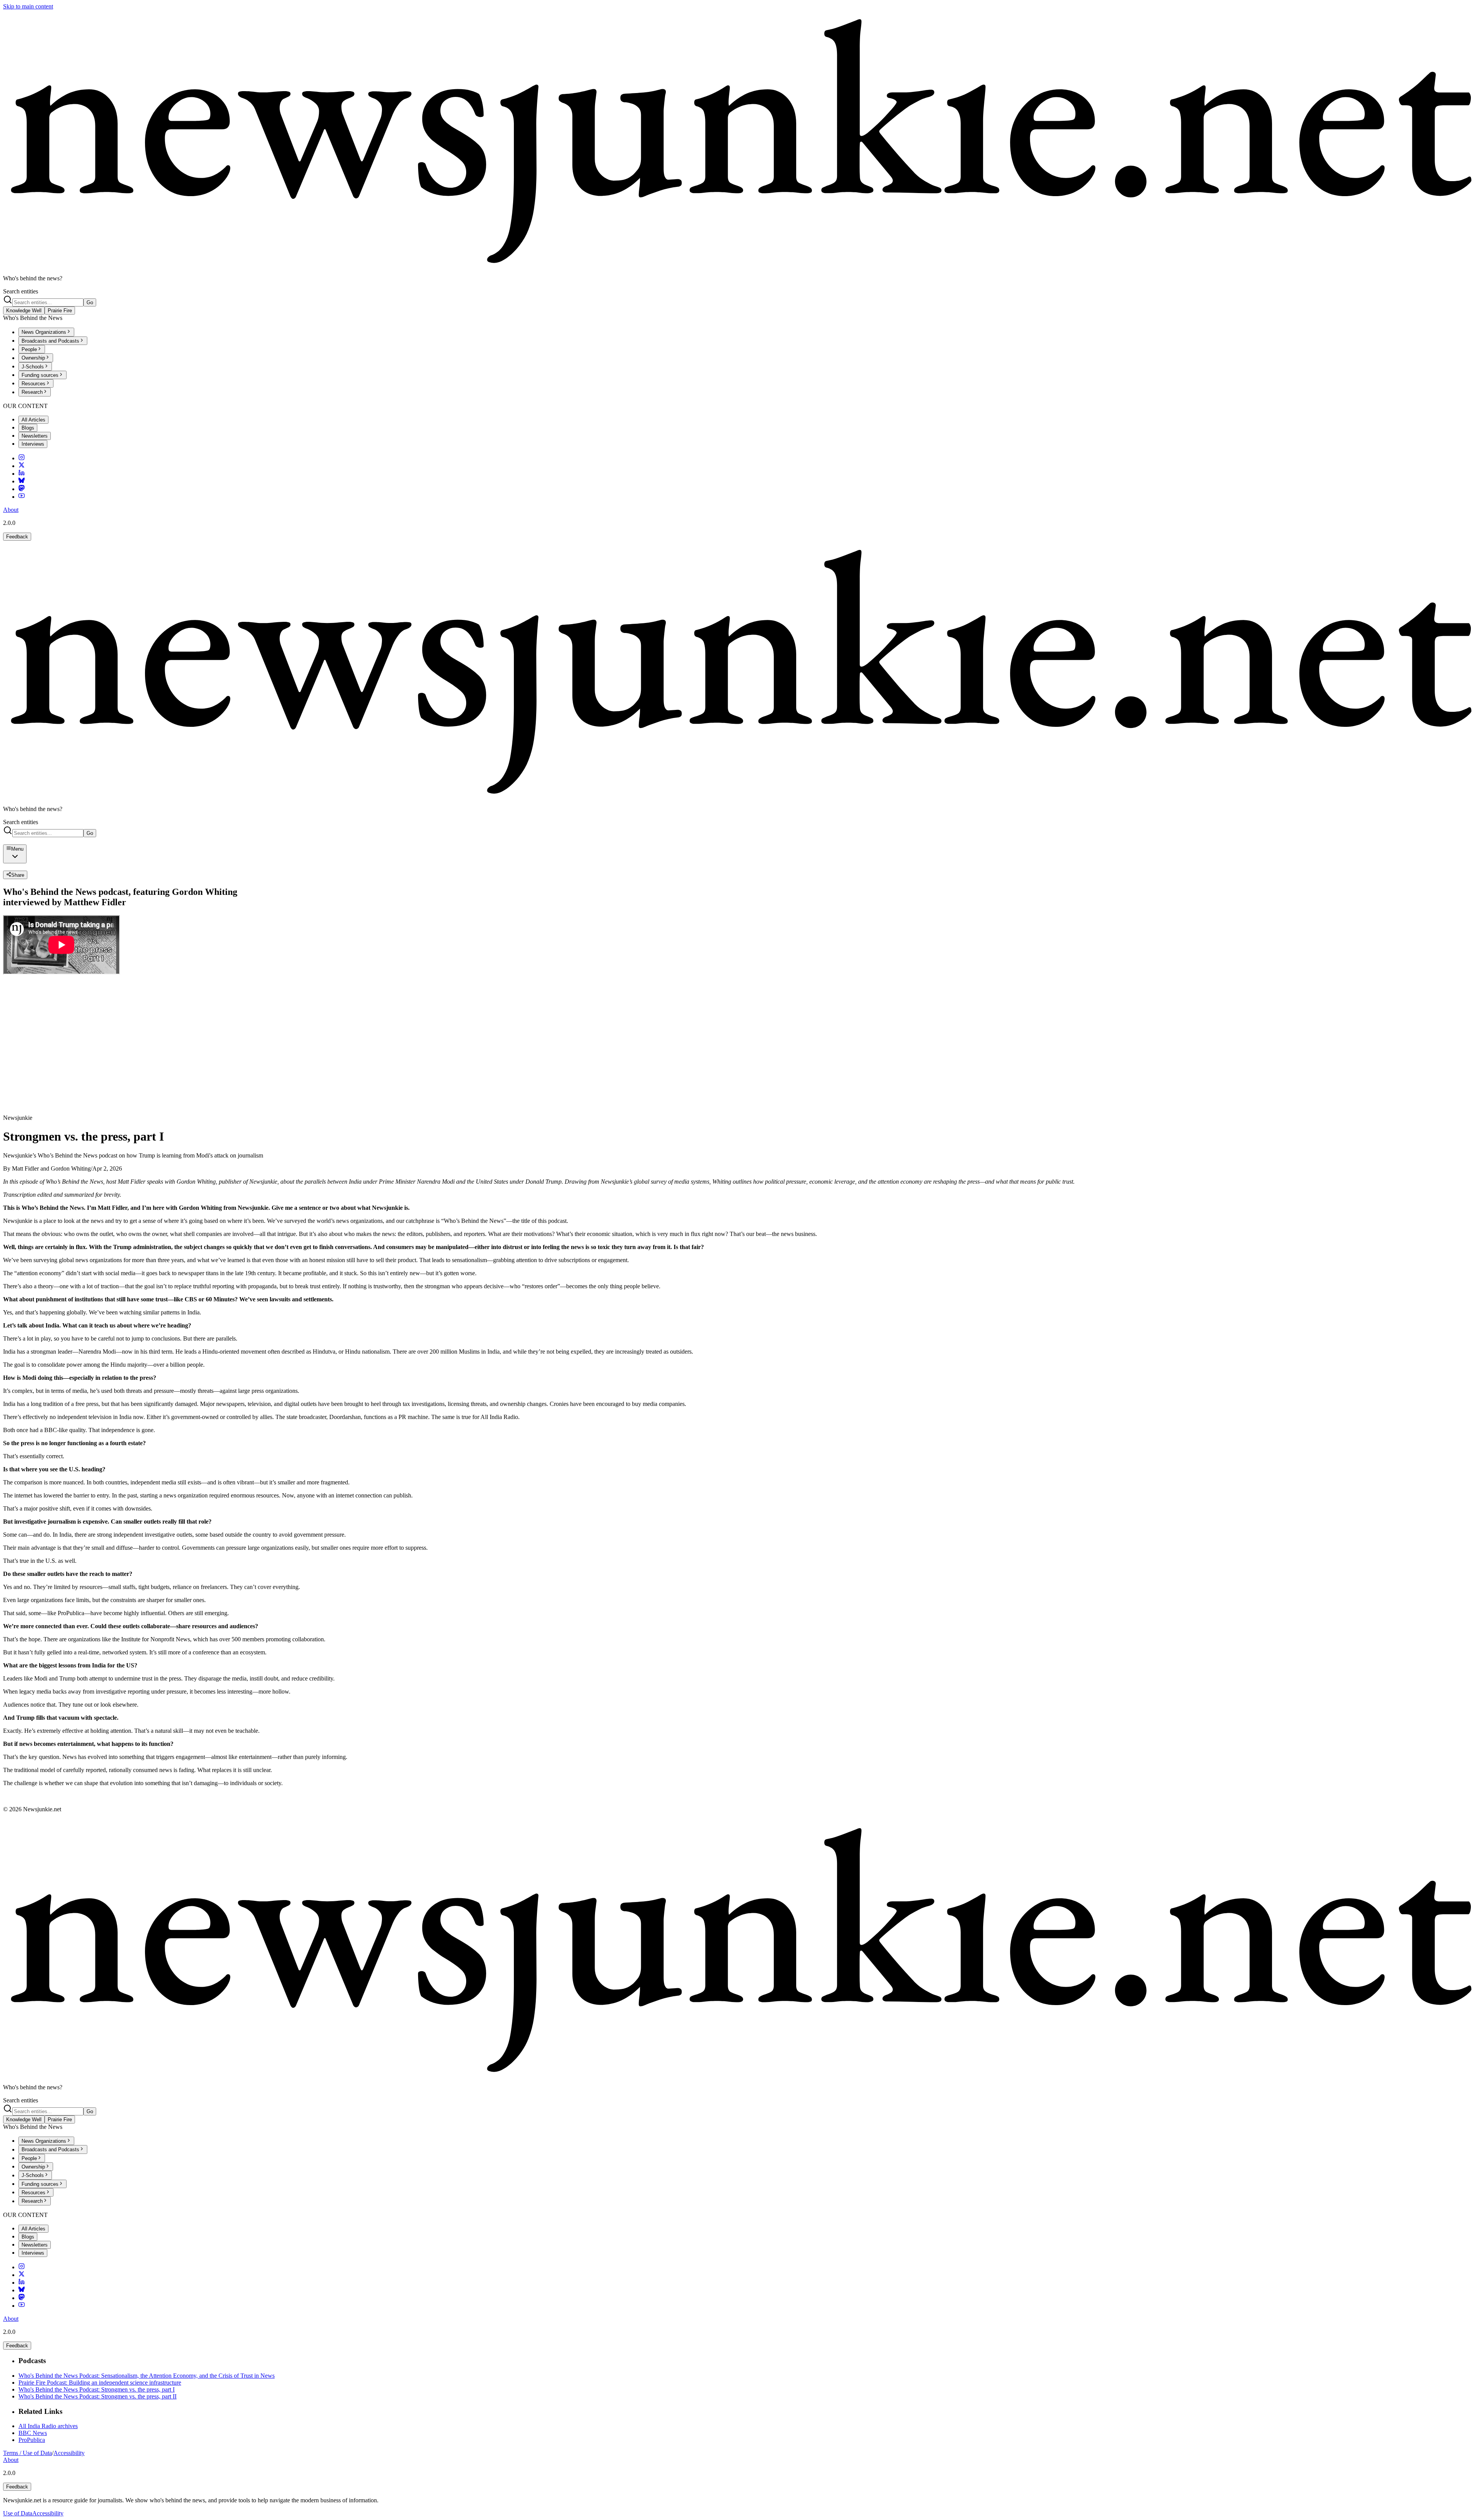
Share (18, 875)
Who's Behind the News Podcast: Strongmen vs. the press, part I (97, 2389)
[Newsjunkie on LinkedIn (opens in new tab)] (22, 474)
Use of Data (18, 2513)
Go (90, 302)
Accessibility (69, 2453)
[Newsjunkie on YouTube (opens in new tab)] (22, 497)
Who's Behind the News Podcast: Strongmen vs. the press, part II (98, 2396)
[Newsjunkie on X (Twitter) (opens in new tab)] (22, 466)
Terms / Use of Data (28, 2453)
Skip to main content (28, 6)
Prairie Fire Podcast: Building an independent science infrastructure (100, 2383)
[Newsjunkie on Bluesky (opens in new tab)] (22, 481)
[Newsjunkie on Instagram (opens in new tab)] (22, 458)
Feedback (17, 537)
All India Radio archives (48, 2426)
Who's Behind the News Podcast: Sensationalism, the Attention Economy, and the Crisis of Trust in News (147, 2376)
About (11, 510)
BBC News (33, 2433)
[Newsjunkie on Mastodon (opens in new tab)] (22, 489)
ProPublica (32, 2440)
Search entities (21, 291)
